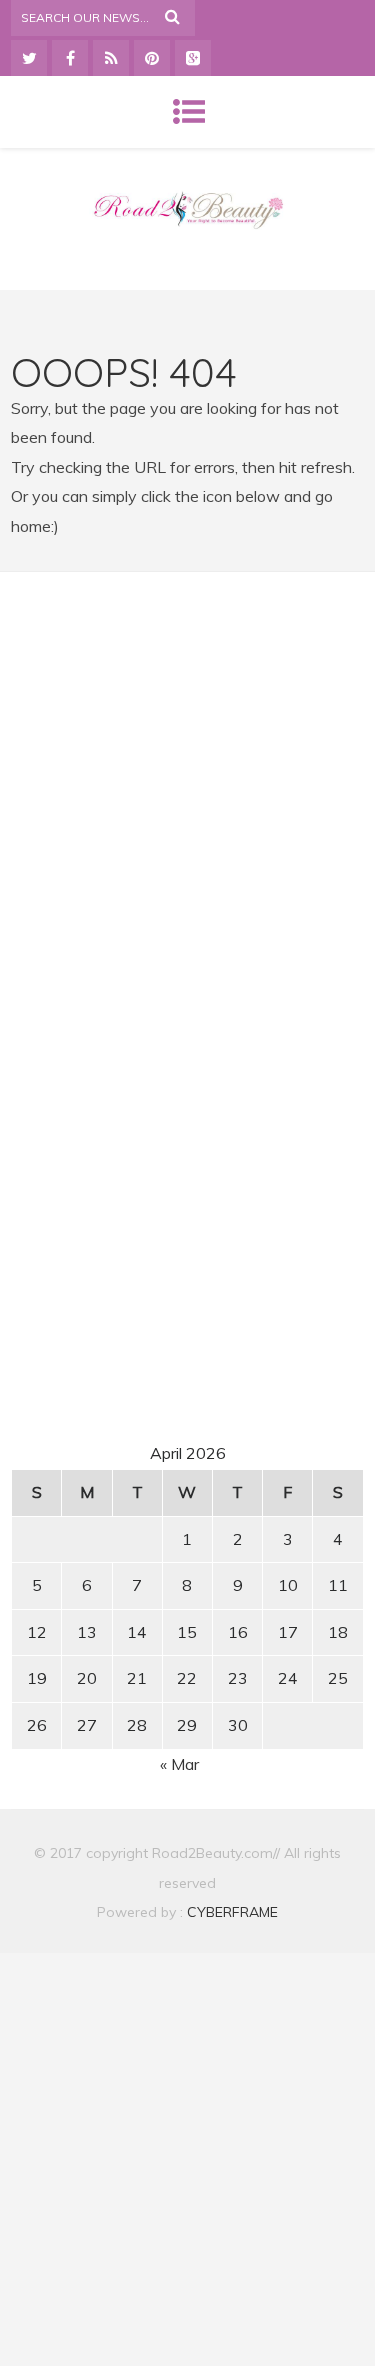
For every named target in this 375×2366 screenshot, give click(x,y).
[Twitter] (29, 58)
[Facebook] (70, 58)
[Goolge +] (193, 58)
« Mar (179, 1764)
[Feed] (111, 58)
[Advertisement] (188, 775)
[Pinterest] (152, 58)
